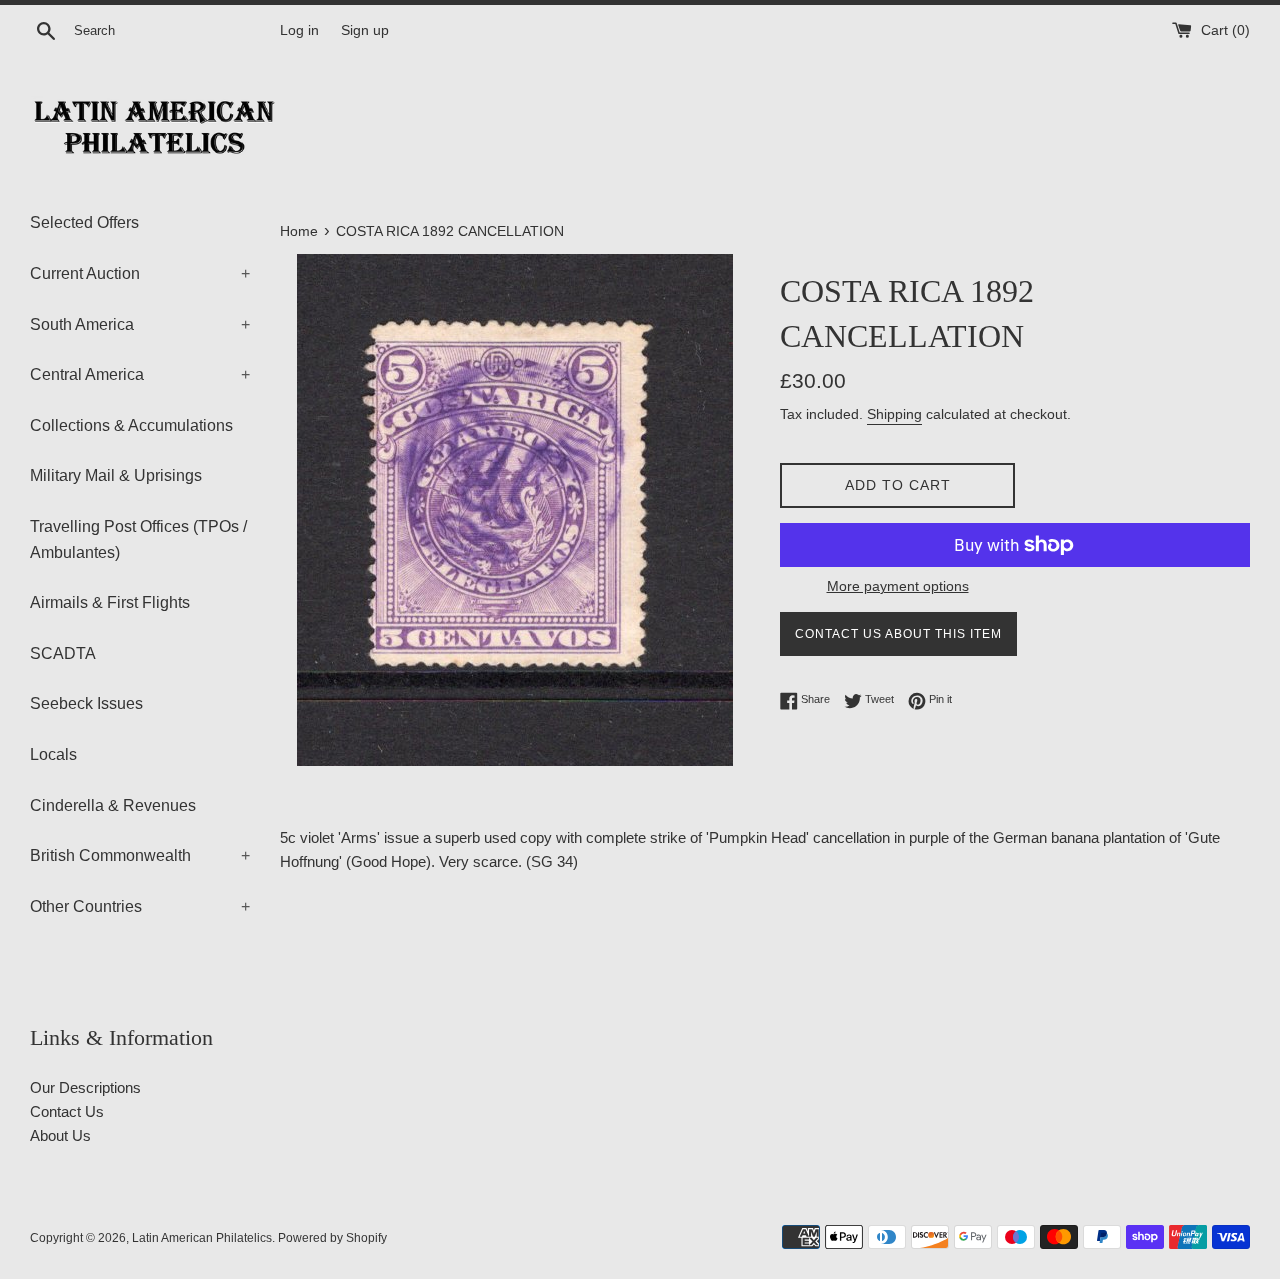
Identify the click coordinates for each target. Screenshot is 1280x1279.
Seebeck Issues (86, 703)
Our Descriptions (85, 1087)
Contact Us (67, 1111)
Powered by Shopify (332, 1238)
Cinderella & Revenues (113, 805)
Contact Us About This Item (898, 634)
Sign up (365, 30)
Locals (53, 754)
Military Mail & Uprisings (116, 475)
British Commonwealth (140, 855)
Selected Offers (84, 222)
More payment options (898, 586)
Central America (140, 374)
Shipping (894, 414)
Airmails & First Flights (110, 602)
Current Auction (140, 273)
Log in (299, 30)
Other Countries (140, 906)
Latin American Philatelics (202, 1238)
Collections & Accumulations (131, 425)
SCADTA (63, 653)
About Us (60, 1135)
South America (140, 324)
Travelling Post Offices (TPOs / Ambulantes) (138, 539)
